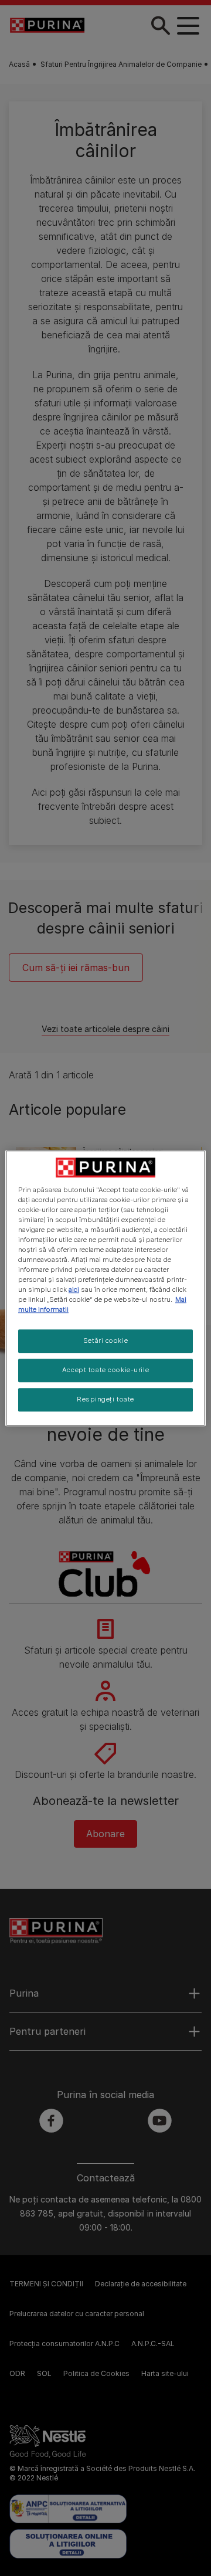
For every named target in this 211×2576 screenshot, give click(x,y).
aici (74, 1289)
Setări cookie (105, 1341)
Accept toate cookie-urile (105, 1370)
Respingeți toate (105, 1399)
